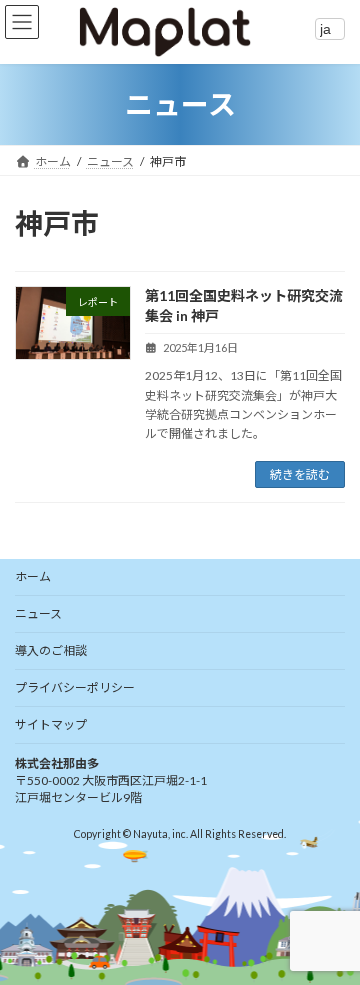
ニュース (38, 613)
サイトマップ (51, 724)
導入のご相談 (51, 650)
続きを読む (300, 474)
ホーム (33, 576)
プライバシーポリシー (75, 687)
